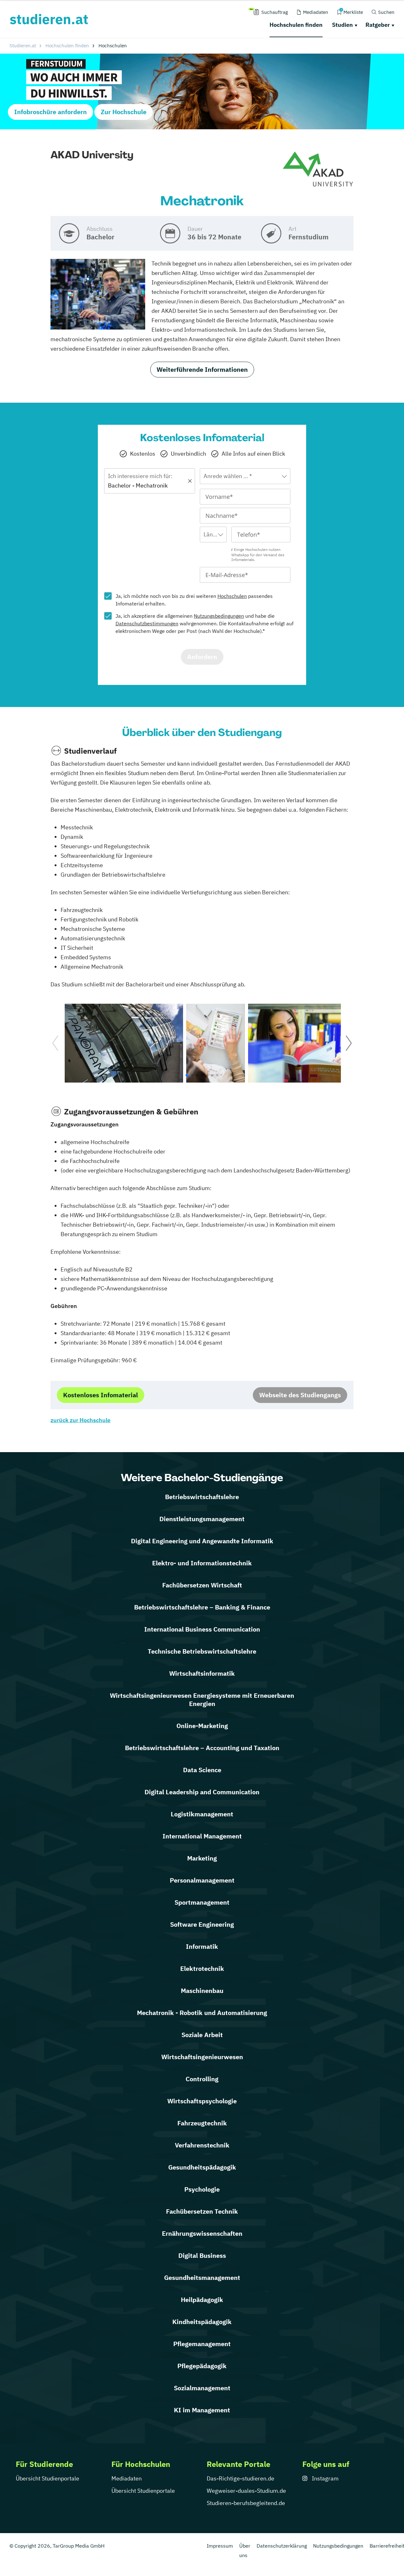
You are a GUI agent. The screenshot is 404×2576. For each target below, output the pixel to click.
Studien (342, 25)
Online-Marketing (202, 1726)
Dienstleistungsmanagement (202, 1519)
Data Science (202, 1770)
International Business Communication (202, 1629)
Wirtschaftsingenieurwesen (202, 2057)
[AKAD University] (318, 169)
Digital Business (202, 2255)
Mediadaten (127, 2478)
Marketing (202, 1858)
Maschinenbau (202, 1991)
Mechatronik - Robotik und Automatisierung (202, 2013)
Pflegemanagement (202, 2344)
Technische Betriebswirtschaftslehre (202, 1651)
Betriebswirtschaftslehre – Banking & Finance (202, 1607)
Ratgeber (378, 25)
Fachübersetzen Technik (202, 2211)
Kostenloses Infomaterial (101, 1395)
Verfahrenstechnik (202, 2145)
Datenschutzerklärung (282, 2546)
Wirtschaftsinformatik (202, 1673)
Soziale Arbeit (202, 2035)
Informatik (202, 1946)
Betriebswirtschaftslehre (202, 1497)
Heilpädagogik (202, 2300)
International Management (202, 1836)
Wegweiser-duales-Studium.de (246, 2491)
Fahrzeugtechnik (202, 2123)
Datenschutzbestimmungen (147, 623)
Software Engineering (202, 1924)
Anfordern (202, 657)
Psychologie (202, 2189)
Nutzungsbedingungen (219, 616)
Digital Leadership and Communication (202, 1792)
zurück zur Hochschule (80, 1420)
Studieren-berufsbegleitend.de (246, 2503)
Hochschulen (232, 596)
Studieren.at (23, 46)
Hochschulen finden (296, 25)
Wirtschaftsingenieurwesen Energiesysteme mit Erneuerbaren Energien (202, 1700)
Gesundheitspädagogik (202, 2167)
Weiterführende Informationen (202, 369)
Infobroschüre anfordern (50, 112)
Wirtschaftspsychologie (202, 2101)
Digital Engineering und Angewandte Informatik (202, 1541)
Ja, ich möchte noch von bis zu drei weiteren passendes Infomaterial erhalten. (194, 600)
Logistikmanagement (202, 1814)
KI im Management (202, 2410)
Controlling (202, 2079)
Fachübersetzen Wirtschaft (202, 1585)
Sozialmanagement (202, 2388)
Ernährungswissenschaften (202, 2233)
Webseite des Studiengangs (300, 1395)
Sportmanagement (202, 1902)
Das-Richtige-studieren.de (241, 2478)
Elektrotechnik (202, 1969)
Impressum (220, 2546)
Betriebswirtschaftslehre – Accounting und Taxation (202, 1748)
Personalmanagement (202, 1880)
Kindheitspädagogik (202, 2322)
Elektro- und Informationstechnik (202, 1563)
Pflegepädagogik (202, 2366)
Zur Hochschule (124, 112)
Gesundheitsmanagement (202, 2278)
